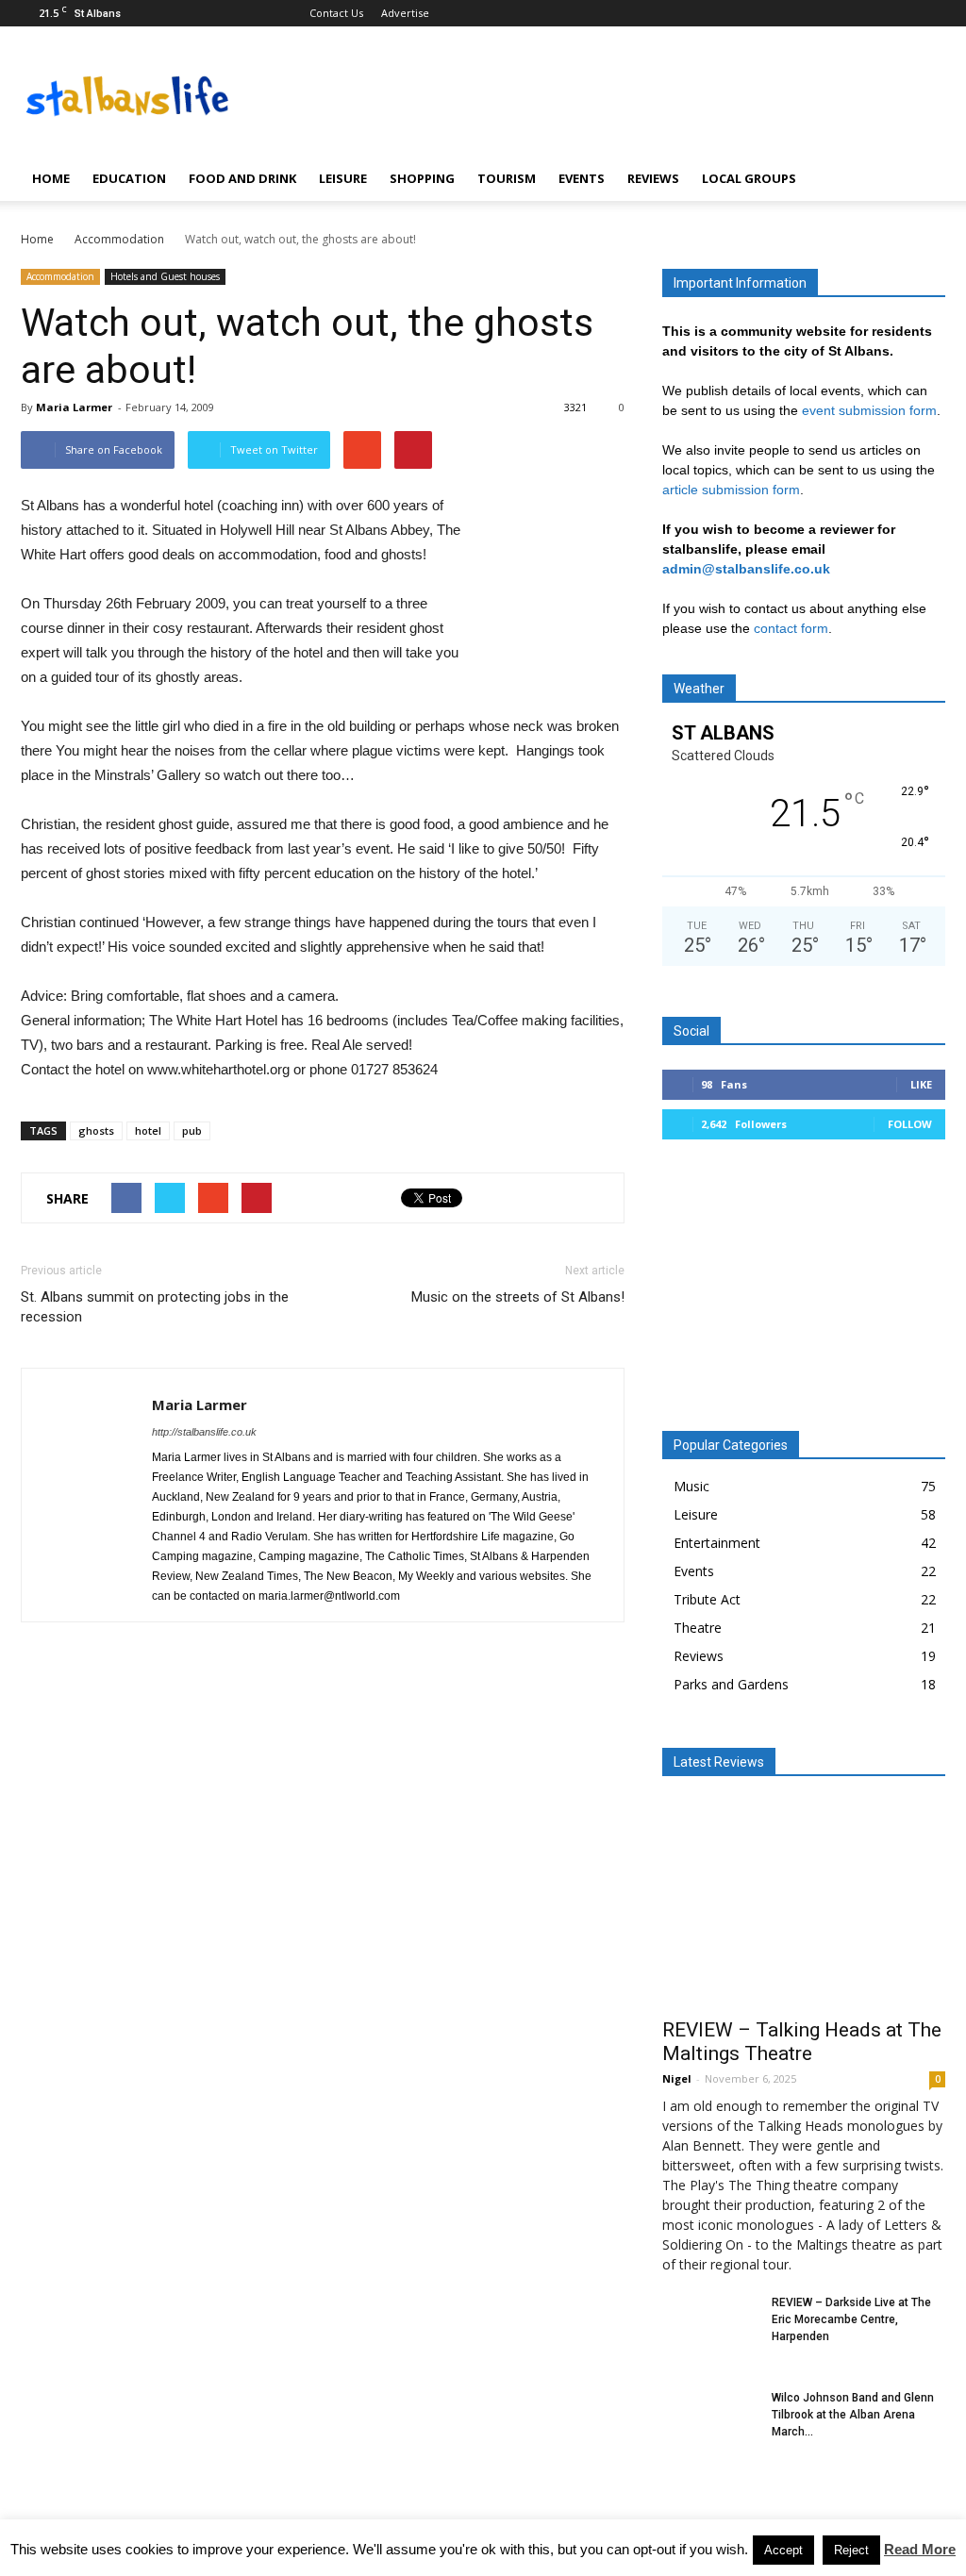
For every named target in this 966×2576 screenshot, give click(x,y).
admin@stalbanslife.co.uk (746, 569)
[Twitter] (931, 13)
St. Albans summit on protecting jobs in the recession (155, 1307)
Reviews (653, 178)
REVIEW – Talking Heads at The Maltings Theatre (802, 2042)
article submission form (731, 490)
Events (582, 178)
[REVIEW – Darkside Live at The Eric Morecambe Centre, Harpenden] (709, 2327)
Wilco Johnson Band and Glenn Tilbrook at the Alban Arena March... (853, 2415)
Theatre (698, 1628)
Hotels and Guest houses (165, 276)
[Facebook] (900, 13)
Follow (910, 1124)
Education (129, 178)
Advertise (405, 13)
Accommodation (60, 276)
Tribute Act (707, 1599)
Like (921, 1084)
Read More (920, 2549)
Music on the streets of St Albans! (518, 1297)
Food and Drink (242, 178)
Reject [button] (851, 2550)
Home (51, 178)
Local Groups (749, 178)
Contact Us (336, 13)
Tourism (507, 178)
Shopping (422, 178)
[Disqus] (323, 1903)
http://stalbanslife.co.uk (204, 1432)
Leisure (343, 178)
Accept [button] (783, 2550)
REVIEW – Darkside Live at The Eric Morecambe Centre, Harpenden (851, 2319)
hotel (148, 1130)
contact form (791, 628)
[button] (923, 178)
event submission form (869, 410)
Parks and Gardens (731, 1684)
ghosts (96, 1130)
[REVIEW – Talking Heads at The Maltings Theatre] (804, 1903)
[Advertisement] (804, 1292)
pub (192, 1130)
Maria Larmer (74, 407)
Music (691, 1486)
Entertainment (717, 1543)
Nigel (677, 2078)
